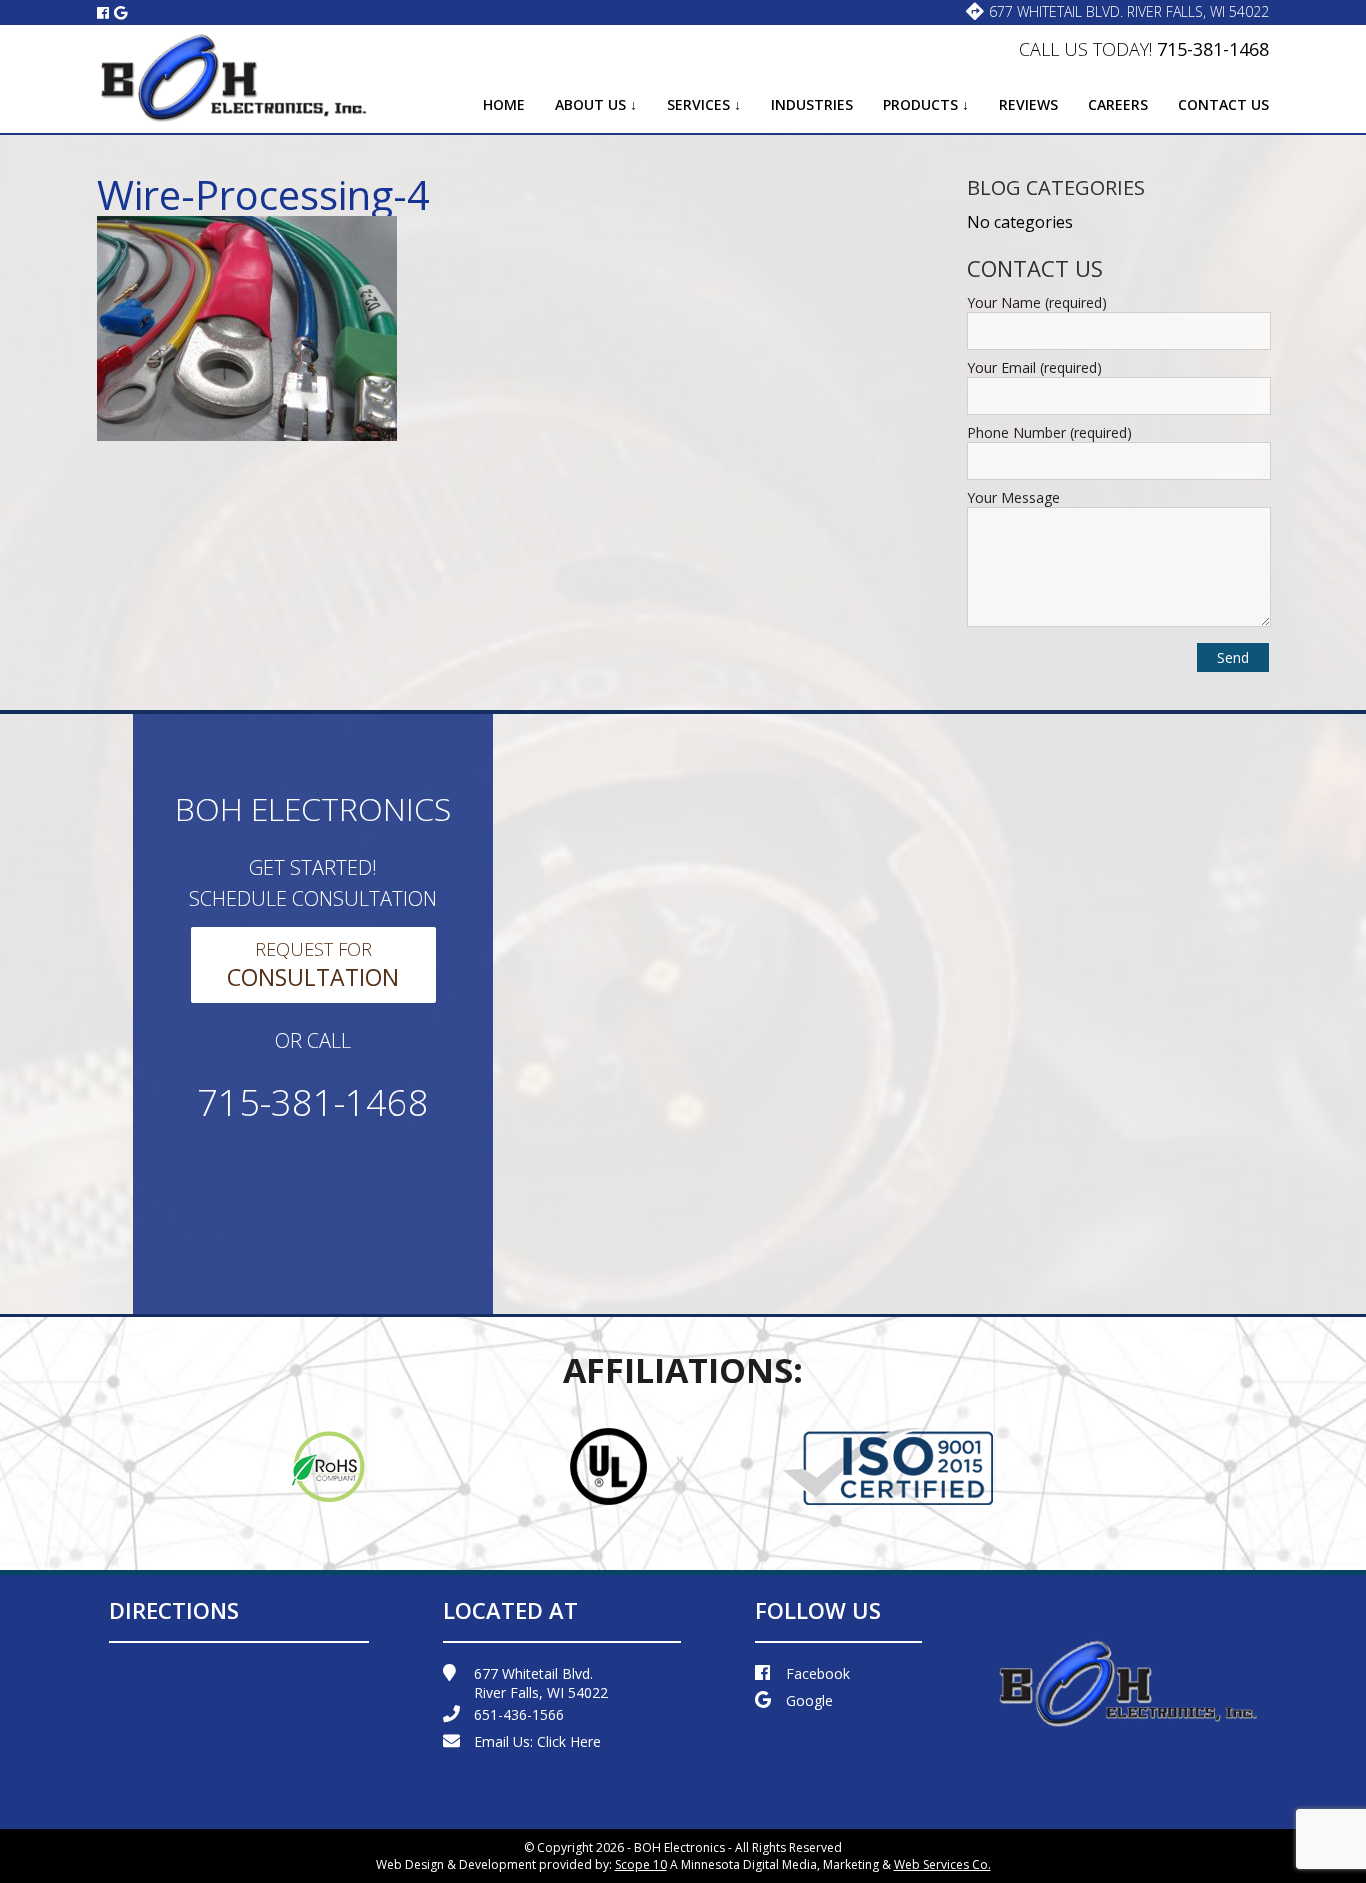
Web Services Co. (942, 1864)
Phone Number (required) (1049, 432)
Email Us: (537, 1741)
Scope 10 (641, 1864)
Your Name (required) (1037, 302)
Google (809, 1700)
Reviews (1028, 104)
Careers (1118, 104)
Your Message (1013, 497)
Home (504, 104)
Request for (313, 965)
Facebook (818, 1673)
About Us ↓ (596, 104)
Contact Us (1223, 104)
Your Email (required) (1034, 367)
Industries (812, 104)
